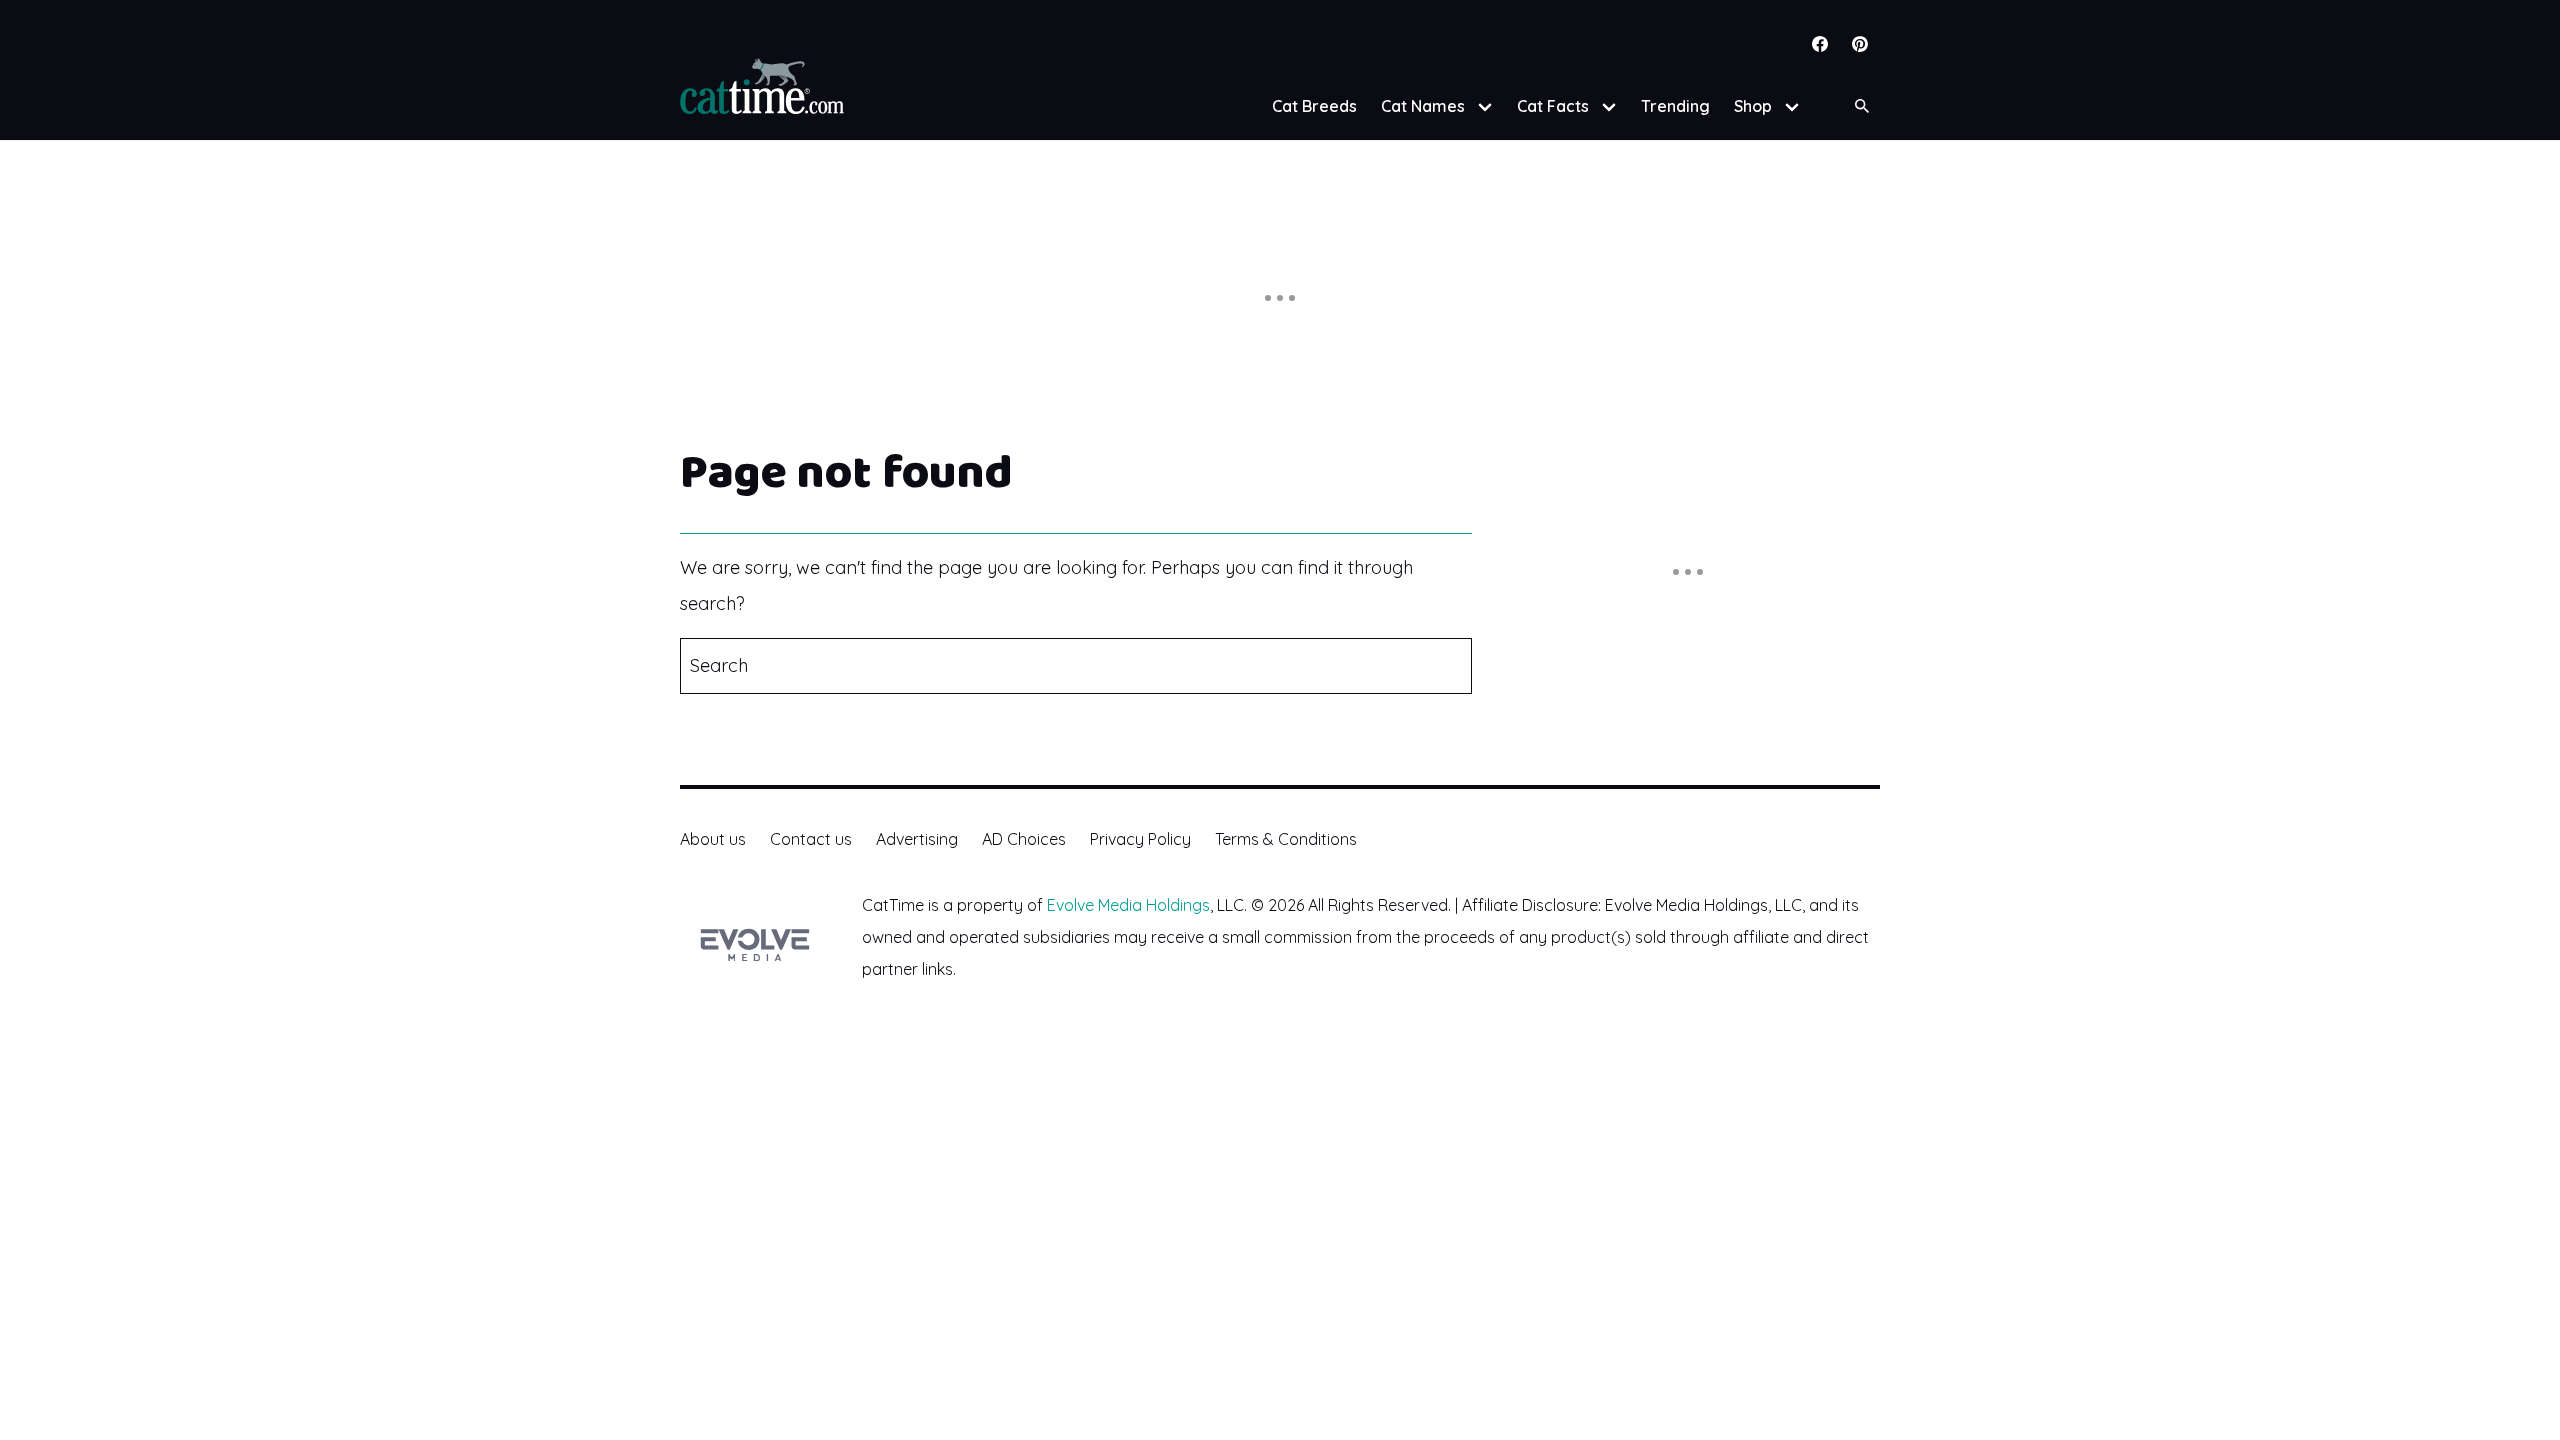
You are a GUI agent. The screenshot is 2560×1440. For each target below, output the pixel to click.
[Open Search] (1862, 106)
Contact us (811, 839)
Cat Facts (1553, 106)
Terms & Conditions (1286, 839)
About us (713, 839)
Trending (1675, 106)
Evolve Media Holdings (1128, 905)
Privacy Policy (1140, 839)
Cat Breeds (1314, 106)
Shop (1753, 106)
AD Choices (1024, 839)
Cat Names (1423, 106)
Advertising (917, 839)
